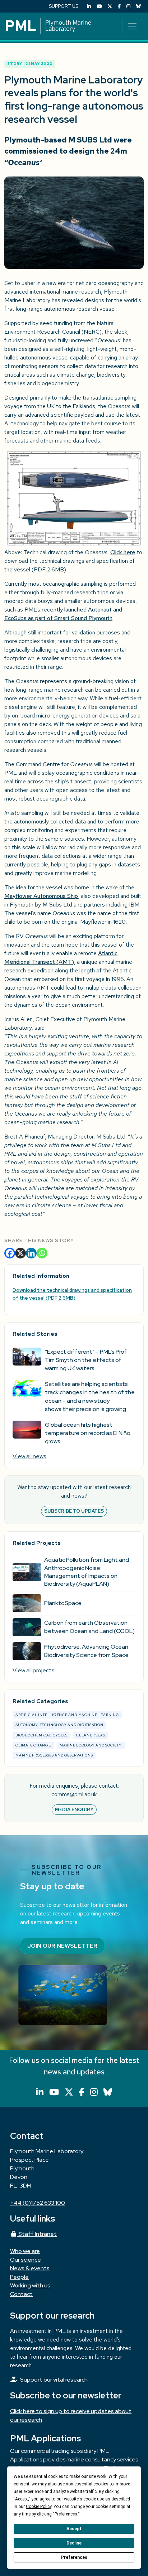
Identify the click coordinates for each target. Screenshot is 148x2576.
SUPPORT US (64, 6)
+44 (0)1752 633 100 (38, 2203)
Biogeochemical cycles (41, 1735)
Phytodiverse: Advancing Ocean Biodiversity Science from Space (86, 1651)
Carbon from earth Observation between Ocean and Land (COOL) (89, 1627)
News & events (30, 2268)
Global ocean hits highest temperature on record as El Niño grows (88, 1433)
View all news (29, 1456)
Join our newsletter (62, 1946)
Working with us (30, 2285)
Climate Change (33, 1745)
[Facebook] (119, 6)
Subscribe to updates (74, 1511)
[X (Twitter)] (110, 6)
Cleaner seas (91, 1735)
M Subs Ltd (58, 905)
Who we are (25, 2251)
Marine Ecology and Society (91, 1745)
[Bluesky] (138, 6)
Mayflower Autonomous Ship (41, 896)
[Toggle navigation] (132, 26)
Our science (26, 2260)
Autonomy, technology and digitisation (59, 1725)
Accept (74, 2529)
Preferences (74, 2557)
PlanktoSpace (63, 1603)
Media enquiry (74, 1810)
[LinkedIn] (89, 6)
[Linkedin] (31, 1253)
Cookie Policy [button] (39, 2507)
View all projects (34, 1670)
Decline (74, 2543)
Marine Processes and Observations (54, 1755)
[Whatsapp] (42, 1253)
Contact (21, 2294)
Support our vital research (54, 2380)
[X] (20, 1253)
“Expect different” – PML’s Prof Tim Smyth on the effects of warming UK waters (86, 1360)
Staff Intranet (37, 2234)
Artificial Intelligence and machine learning (67, 1715)
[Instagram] (128, 6)
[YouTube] (99, 6)
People (19, 2277)
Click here (123, 552)
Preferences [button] (66, 2514)
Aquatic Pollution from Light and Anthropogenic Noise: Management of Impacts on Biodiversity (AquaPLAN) (87, 1572)
